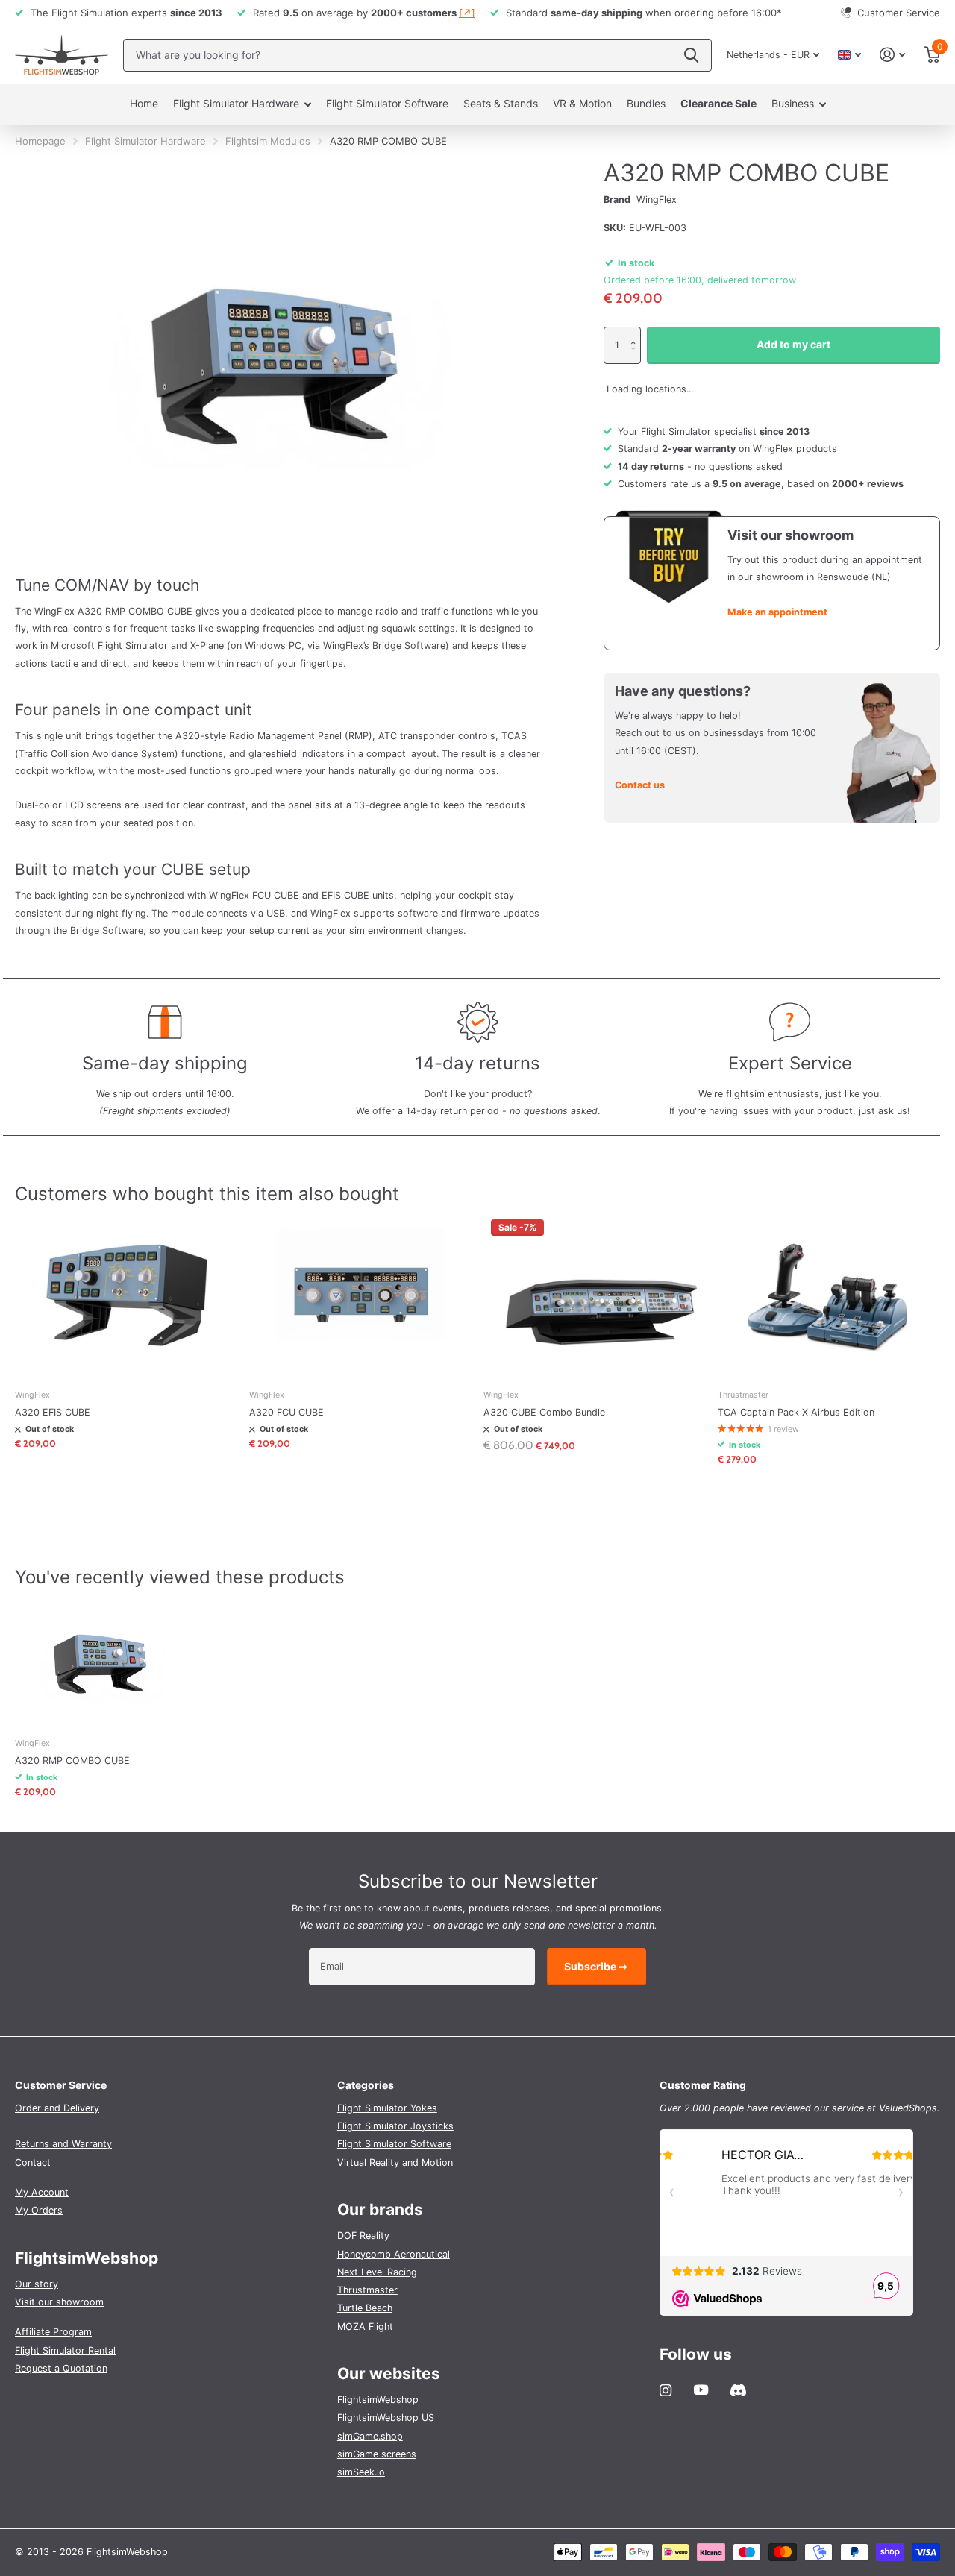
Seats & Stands (501, 103)
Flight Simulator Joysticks (395, 2126)
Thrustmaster (367, 2290)
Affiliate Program (53, 2332)
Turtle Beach (365, 2308)
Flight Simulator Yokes (387, 2108)
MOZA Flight (365, 2327)
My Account (42, 2192)
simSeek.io (361, 2472)
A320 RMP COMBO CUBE (72, 1760)
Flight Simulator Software (387, 103)
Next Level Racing (377, 2272)
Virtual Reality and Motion (395, 2162)
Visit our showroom (59, 2302)
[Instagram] (666, 2390)
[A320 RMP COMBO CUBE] (103, 1661)
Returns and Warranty (63, 2144)
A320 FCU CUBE (286, 1412)
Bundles (646, 103)
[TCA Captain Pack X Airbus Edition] (829, 1295)
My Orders (39, 2210)
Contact (33, 2162)
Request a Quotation (61, 2368)
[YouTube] (701, 2390)
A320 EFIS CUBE (53, 1412)
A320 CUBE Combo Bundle (544, 1412)
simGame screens (377, 2454)
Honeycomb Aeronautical (394, 2254)
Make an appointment (777, 612)
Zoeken (691, 55)
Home (144, 103)
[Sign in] (893, 55)
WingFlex (657, 200)
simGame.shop (370, 2436)
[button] (637, 332)
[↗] (467, 13)
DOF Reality (363, 2236)
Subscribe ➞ (597, 1966)
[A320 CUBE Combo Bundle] (595, 1295)
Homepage (40, 141)
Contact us (640, 785)
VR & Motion (582, 103)
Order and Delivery (57, 2108)
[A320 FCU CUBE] (360, 1295)
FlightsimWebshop (378, 2400)
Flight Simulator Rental (65, 2350)
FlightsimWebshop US (386, 2418)
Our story (37, 2284)
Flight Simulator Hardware (236, 103)
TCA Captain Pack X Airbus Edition (796, 1412)
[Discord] (738, 2390)
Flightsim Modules (268, 141)
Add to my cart (793, 344)
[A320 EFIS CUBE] (126, 1295)
